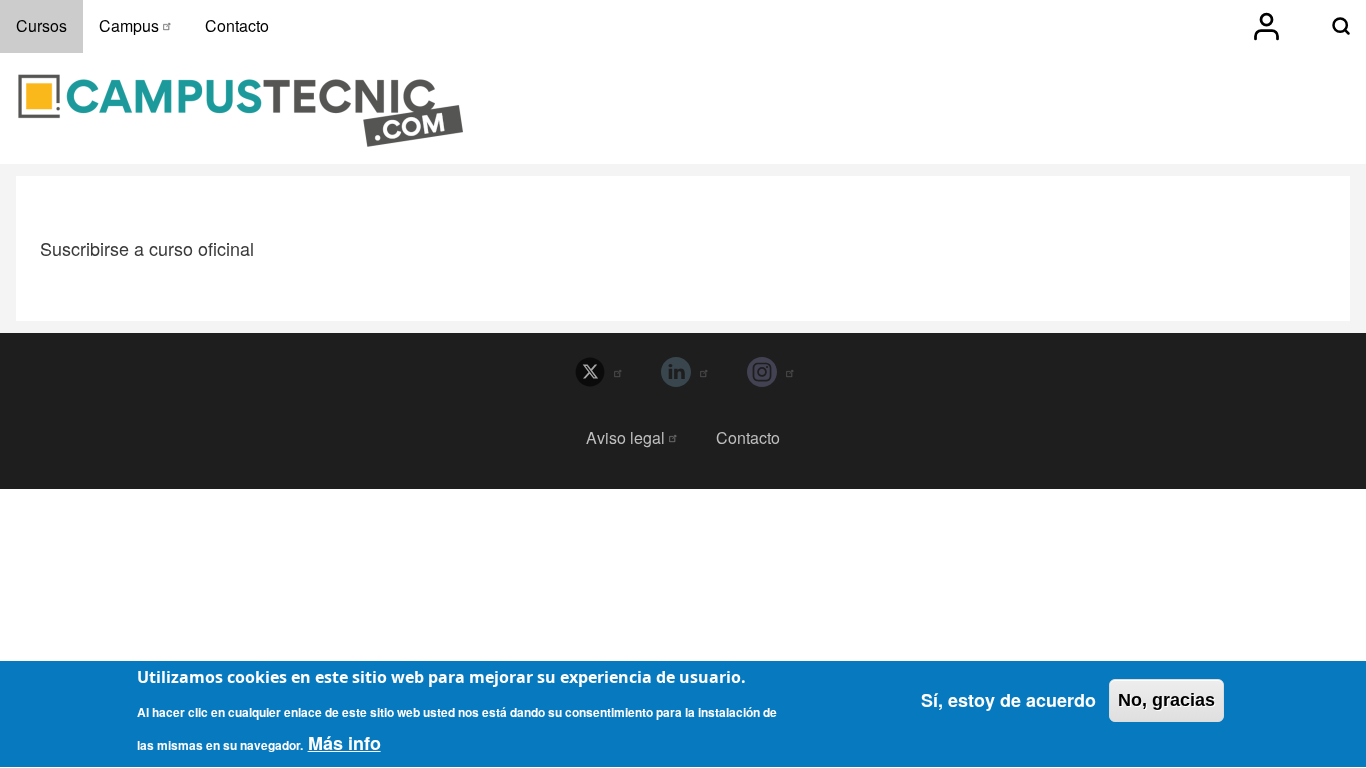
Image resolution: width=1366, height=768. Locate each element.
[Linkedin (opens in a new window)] (683, 372)
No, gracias (1166, 700)
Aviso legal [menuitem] (625, 437)
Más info (344, 743)
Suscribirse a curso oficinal (147, 249)
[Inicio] (241, 110)
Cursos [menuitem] (41, 25)
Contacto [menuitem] (237, 25)
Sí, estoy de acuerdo (1008, 700)
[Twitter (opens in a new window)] (597, 372)
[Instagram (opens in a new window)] (769, 372)
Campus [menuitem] (129, 25)
